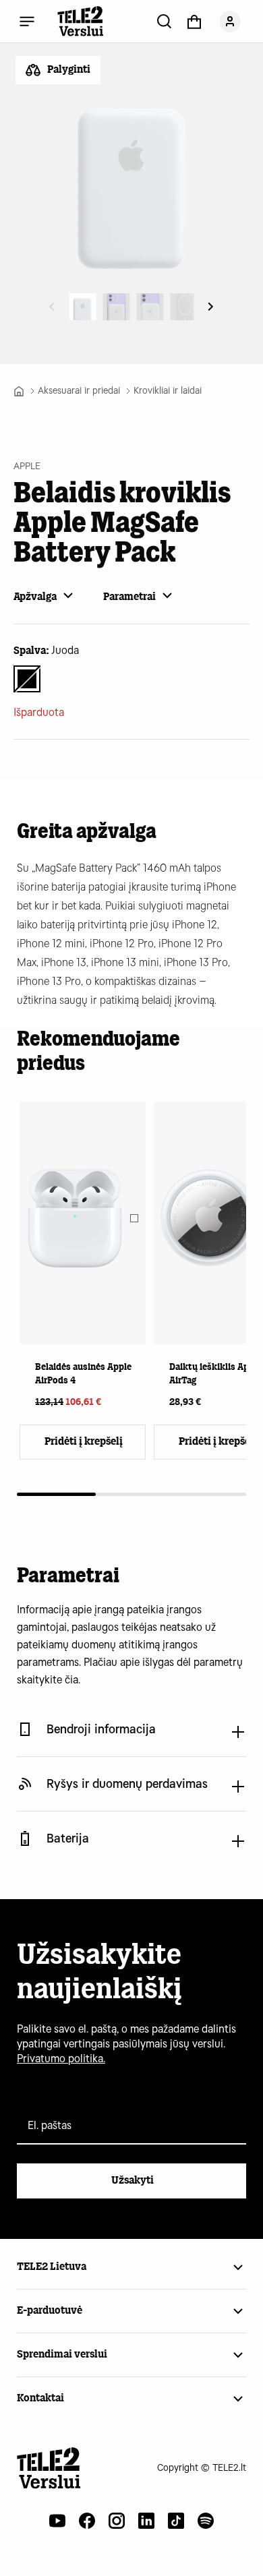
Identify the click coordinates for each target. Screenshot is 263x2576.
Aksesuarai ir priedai (79, 391)
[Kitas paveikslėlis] (211, 307)
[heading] (83, 1256)
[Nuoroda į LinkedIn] (146, 2521)
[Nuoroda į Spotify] (206, 2521)
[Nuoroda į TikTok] (176, 2521)
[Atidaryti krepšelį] (194, 21)
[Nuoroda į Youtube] (57, 2521)
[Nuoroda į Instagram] (117, 2521)
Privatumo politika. (61, 2059)
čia (71, 1680)
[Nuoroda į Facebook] (87, 2521)
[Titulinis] (19, 391)
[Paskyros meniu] (230, 21)
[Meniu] (27, 21)
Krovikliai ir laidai (168, 391)
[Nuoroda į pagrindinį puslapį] (49, 2468)
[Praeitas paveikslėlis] (53, 307)
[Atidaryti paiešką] (165, 21)
